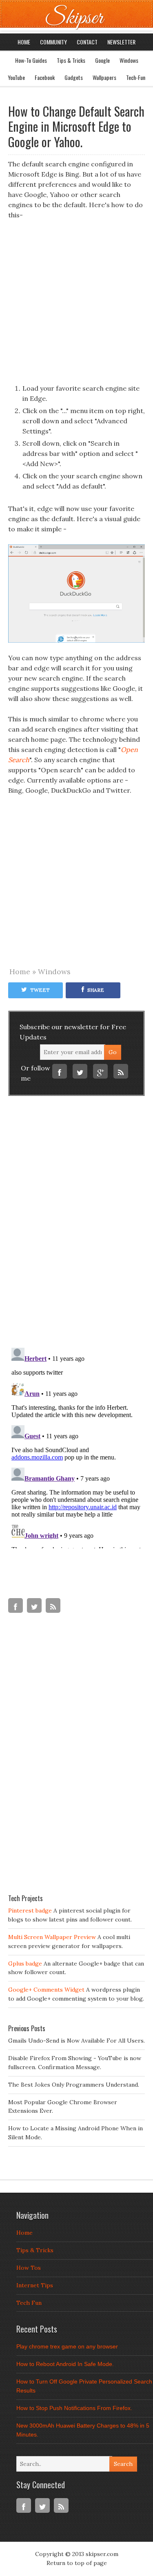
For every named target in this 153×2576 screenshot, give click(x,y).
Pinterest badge (30, 1910)
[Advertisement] (76, 307)
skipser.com (102, 2554)
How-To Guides (31, 60)
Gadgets (74, 77)
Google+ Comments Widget (46, 1990)
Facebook (45, 77)
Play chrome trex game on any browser (67, 2346)
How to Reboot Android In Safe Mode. (65, 2364)
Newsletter (121, 42)
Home (24, 42)
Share (96, 990)
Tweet (40, 990)
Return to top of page (77, 2563)
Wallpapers (104, 77)
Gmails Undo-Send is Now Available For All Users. (76, 2041)
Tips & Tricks (71, 60)
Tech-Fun (136, 77)
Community (53, 42)
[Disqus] (76, 1225)
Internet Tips (35, 2285)
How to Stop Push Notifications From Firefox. (74, 2408)
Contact (87, 42)
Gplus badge (25, 1964)
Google (102, 60)
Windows (129, 60)
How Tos (29, 2268)
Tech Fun (29, 2303)
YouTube (16, 77)
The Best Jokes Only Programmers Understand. (74, 2085)
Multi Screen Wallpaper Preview (52, 1937)
